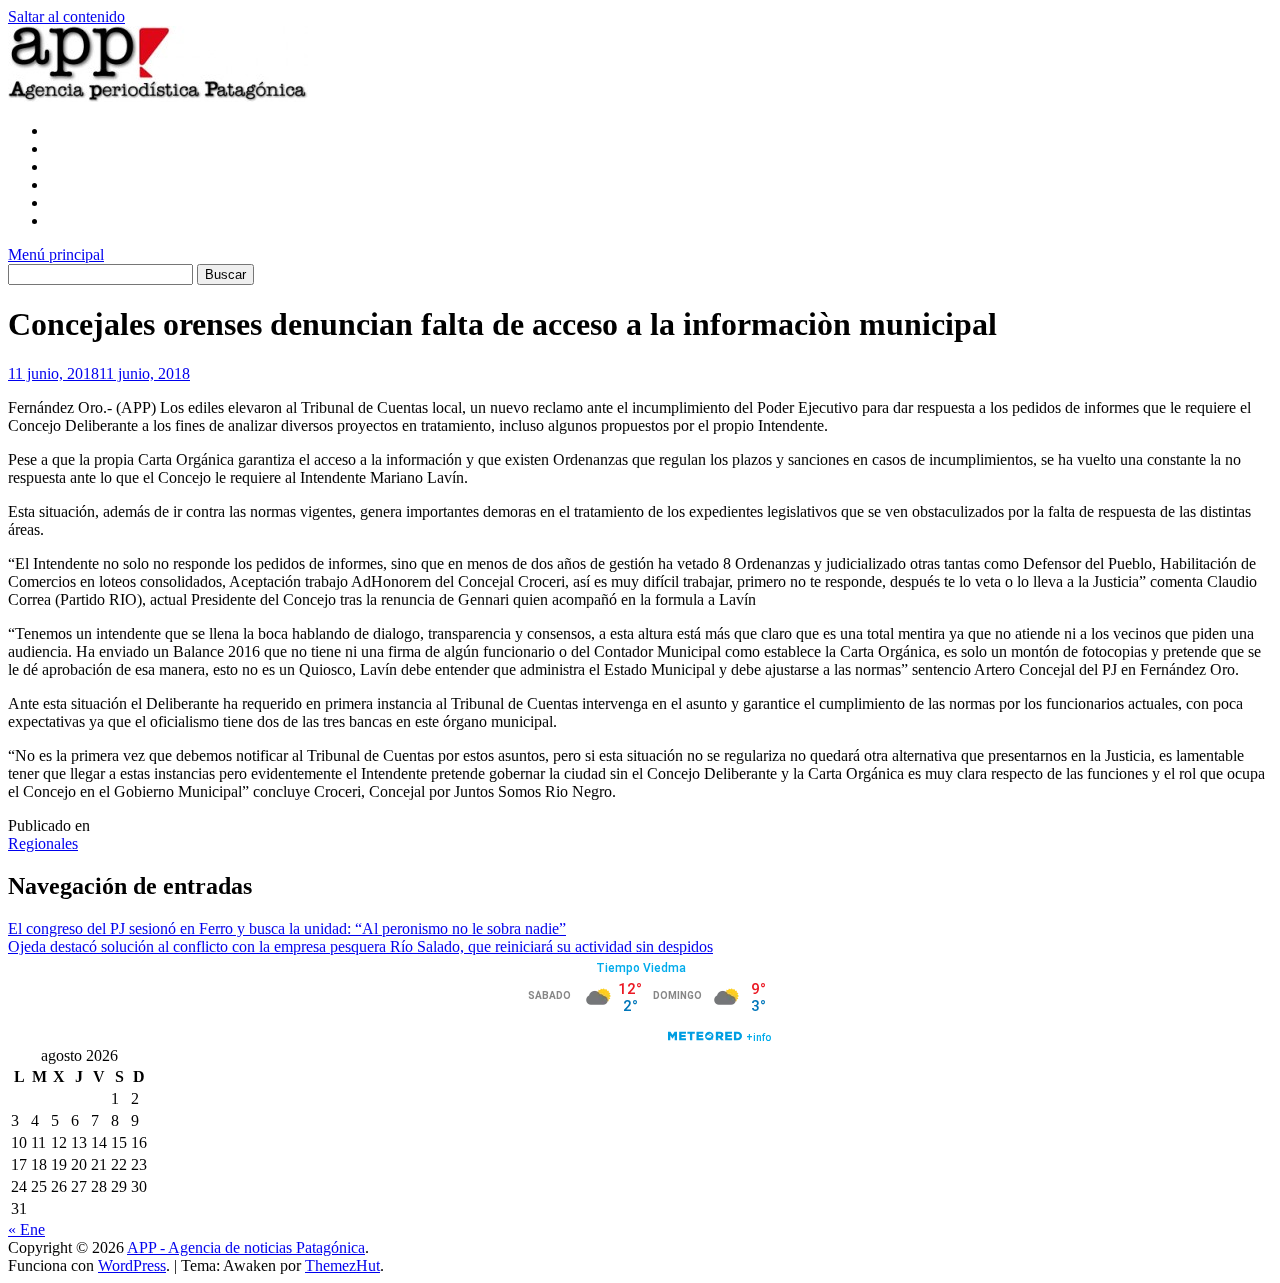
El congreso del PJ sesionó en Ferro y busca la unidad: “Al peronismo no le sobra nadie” (287, 928)
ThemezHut (342, 1265)
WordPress (132, 1265)
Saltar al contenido (66, 16)
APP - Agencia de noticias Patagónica (246, 1247)
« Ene (26, 1229)
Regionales (43, 843)
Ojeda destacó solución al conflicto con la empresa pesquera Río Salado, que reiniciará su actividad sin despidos (360, 946)
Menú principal (56, 254)
